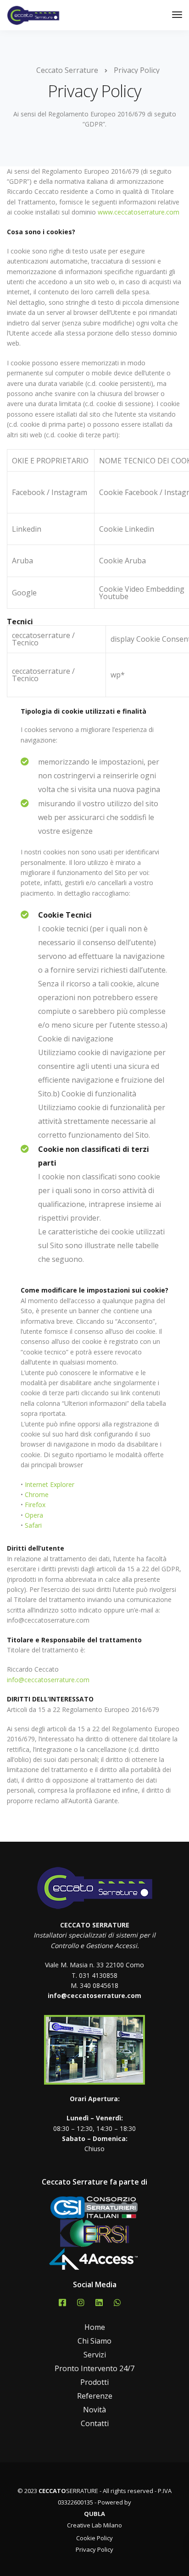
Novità (94, 2410)
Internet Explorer (50, 1484)
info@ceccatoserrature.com (48, 1680)
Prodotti (94, 2382)
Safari (33, 1525)
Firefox (35, 1505)
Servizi (95, 2355)
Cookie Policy (94, 2538)
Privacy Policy (94, 2549)
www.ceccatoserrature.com (139, 212)
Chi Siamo (94, 2341)
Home (95, 2327)
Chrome (37, 1494)
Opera (34, 1515)
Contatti (95, 2423)
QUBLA (94, 2514)
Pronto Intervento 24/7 (94, 2368)
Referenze (95, 2396)
